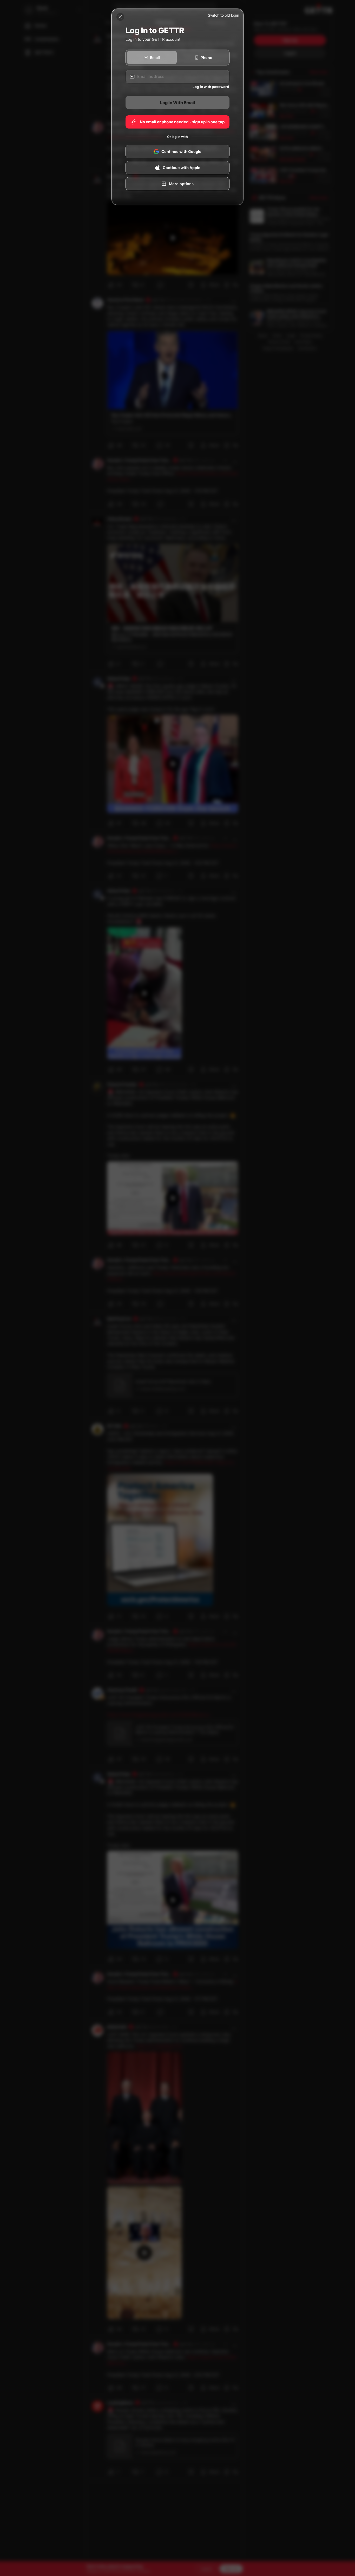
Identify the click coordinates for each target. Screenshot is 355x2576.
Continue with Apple (182, 168)
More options (181, 184)
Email (155, 58)
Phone (206, 58)
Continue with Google (181, 152)
